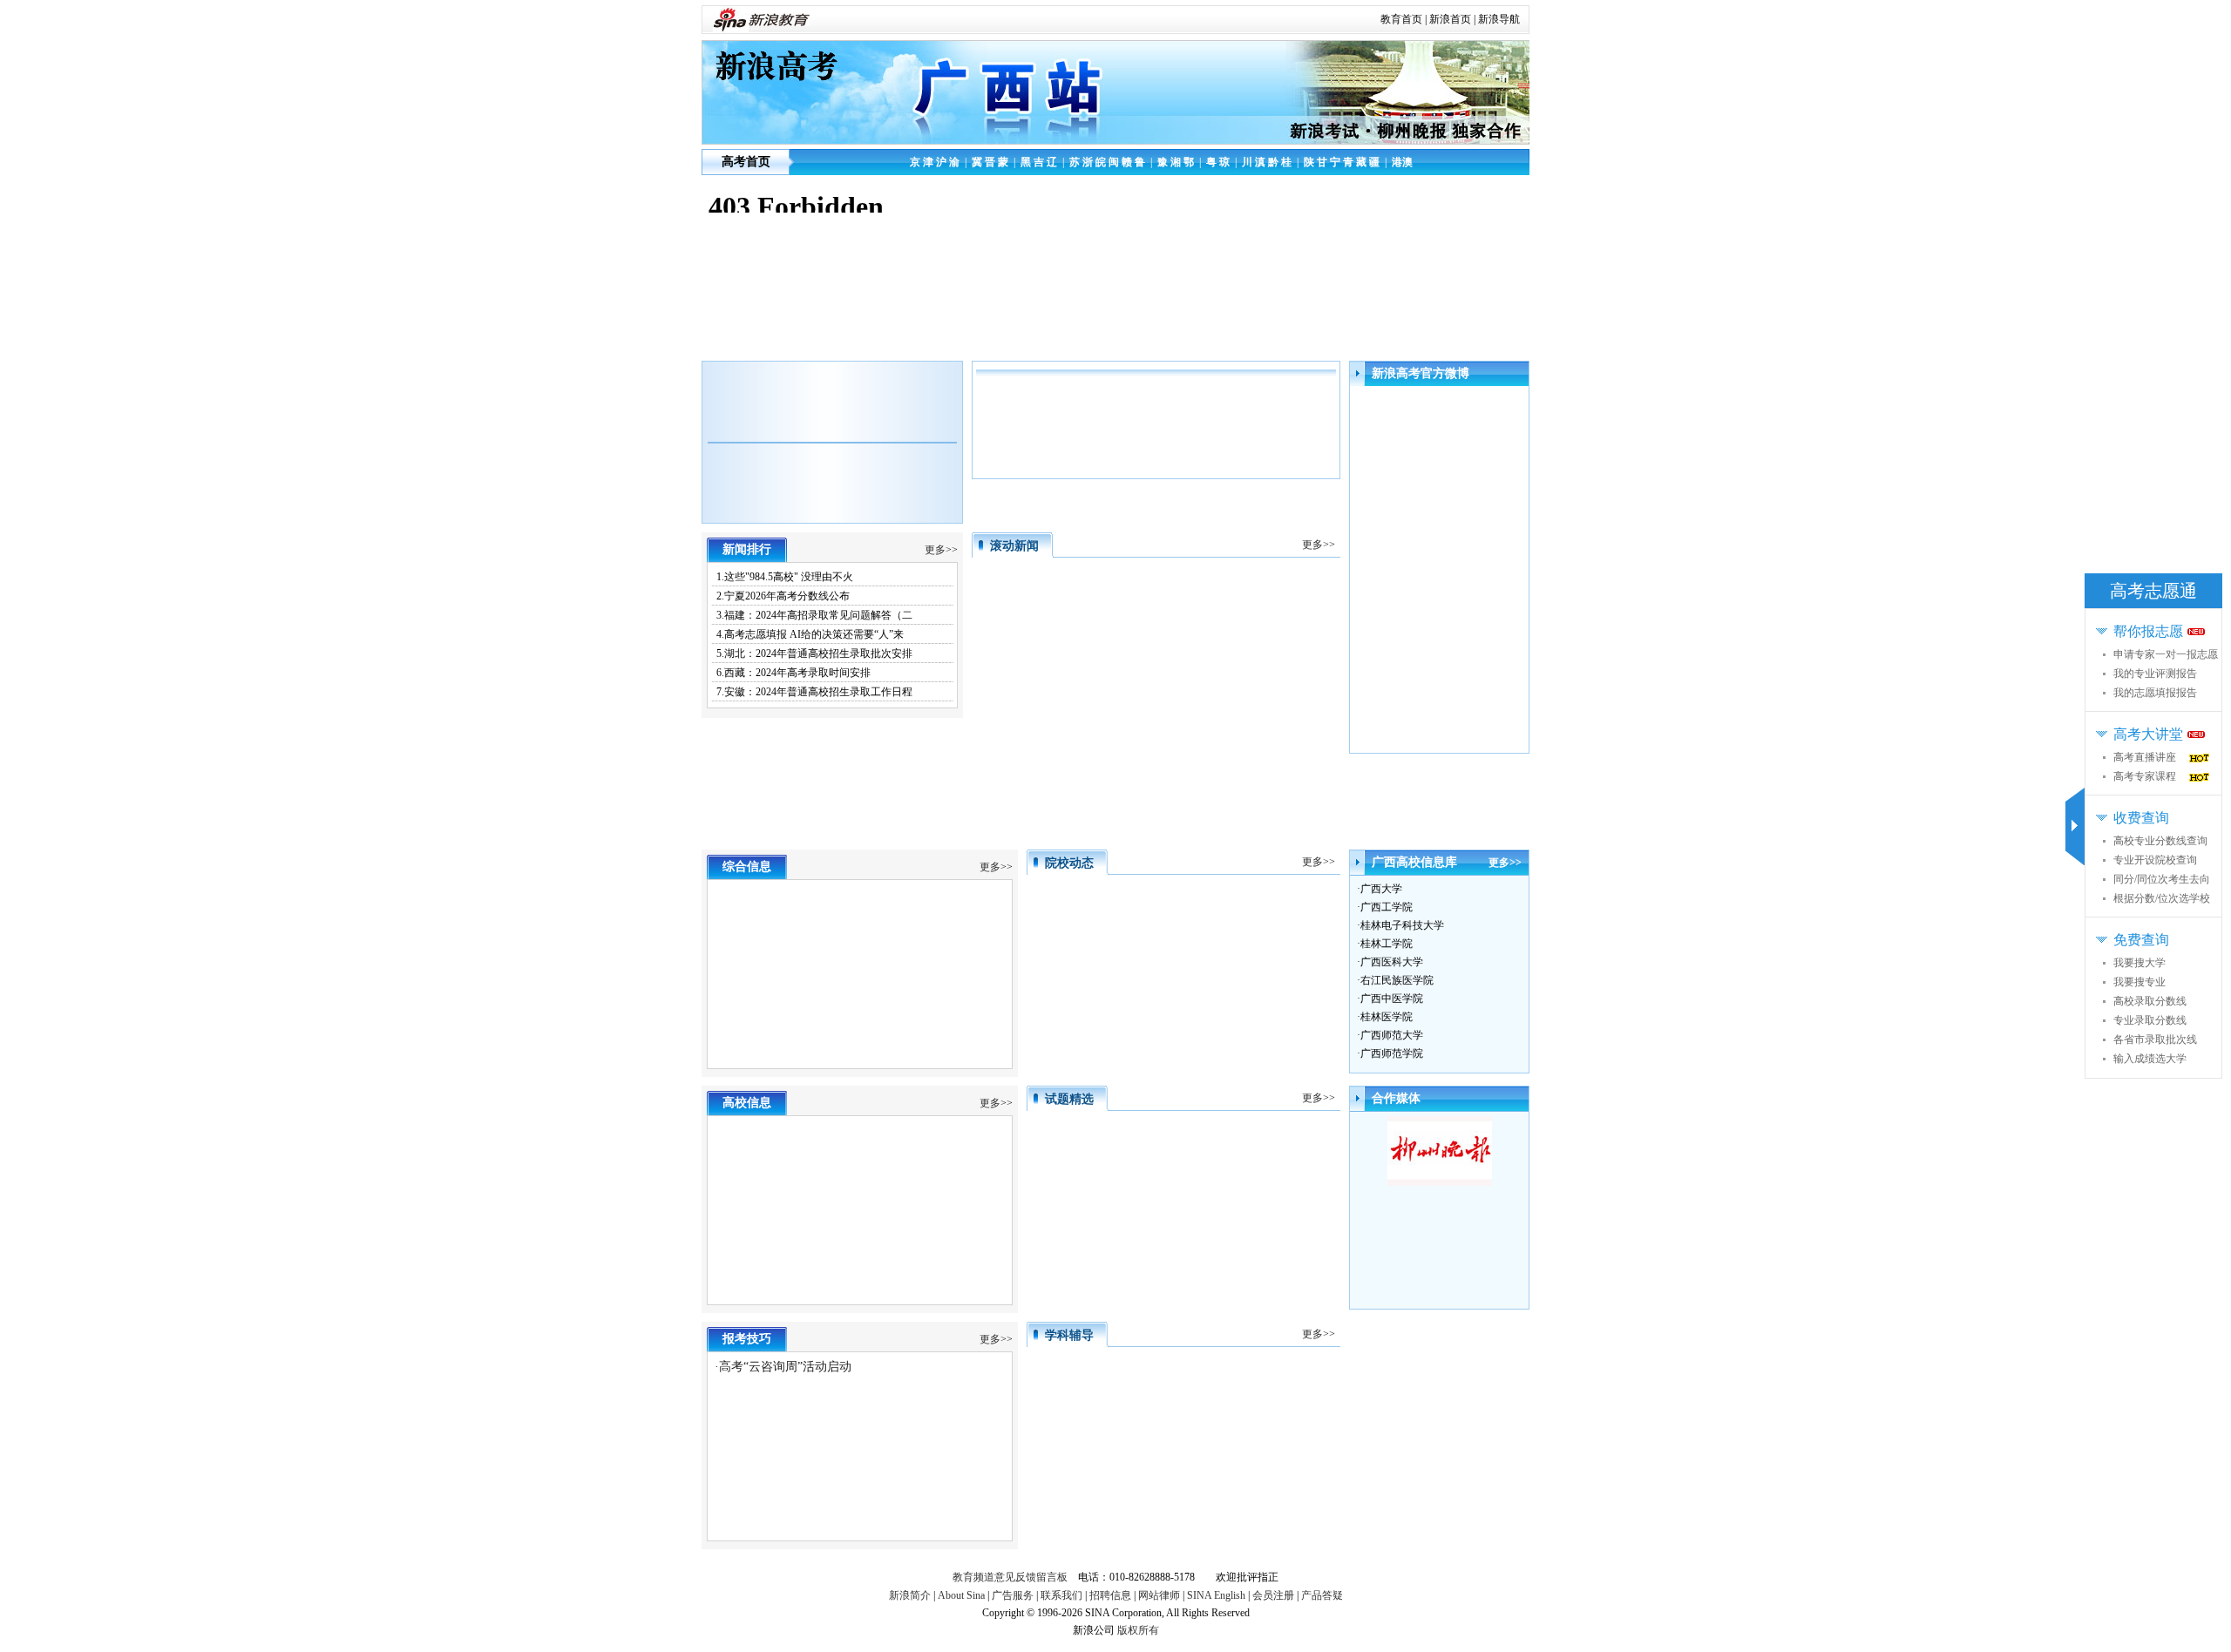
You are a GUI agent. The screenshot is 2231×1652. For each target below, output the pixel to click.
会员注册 (1273, 1595)
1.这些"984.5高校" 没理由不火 (785, 577)
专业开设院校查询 (2155, 860)
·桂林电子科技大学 (1400, 925)
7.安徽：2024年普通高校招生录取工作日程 (814, 692)
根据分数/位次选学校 (2162, 898)
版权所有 (1138, 1630)
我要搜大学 (2139, 963)
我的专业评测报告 (2155, 674)
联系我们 (1061, 1595)
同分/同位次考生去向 (2162, 879)
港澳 (1402, 162)
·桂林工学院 (1385, 944)
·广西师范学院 (1390, 1053)
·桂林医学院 (1385, 1017)
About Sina (961, 1595)
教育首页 (1401, 19)
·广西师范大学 (1390, 1035)
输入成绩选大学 (2150, 1059)
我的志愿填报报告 (2155, 693)
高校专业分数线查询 (2160, 841)
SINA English (1216, 1595)
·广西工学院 (1385, 907)
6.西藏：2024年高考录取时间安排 (793, 673)
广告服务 (1013, 1595)
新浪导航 (1499, 19)
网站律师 (1159, 1595)
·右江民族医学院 (1395, 980)
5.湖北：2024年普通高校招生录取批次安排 (814, 653)
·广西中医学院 (1390, 999)
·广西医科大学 (1390, 962)
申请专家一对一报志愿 (2166, 654)
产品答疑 (1322, 1595)
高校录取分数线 (2150, 1001)
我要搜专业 (2139, 982)
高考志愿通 (2153, 591)
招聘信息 (1110, 1595)
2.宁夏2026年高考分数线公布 (783, 596)
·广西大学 (1380, 889)
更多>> (941, 550)
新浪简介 (910, 1595)
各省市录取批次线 (2155, 1039)
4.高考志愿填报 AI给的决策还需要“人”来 (810, 634)
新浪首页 (1450, 19)
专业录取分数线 (2150, 1020)
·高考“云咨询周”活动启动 (783, 1367)
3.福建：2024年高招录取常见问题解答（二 (814, 615)
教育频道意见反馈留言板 (1010, 1577)
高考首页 (746, 162)
